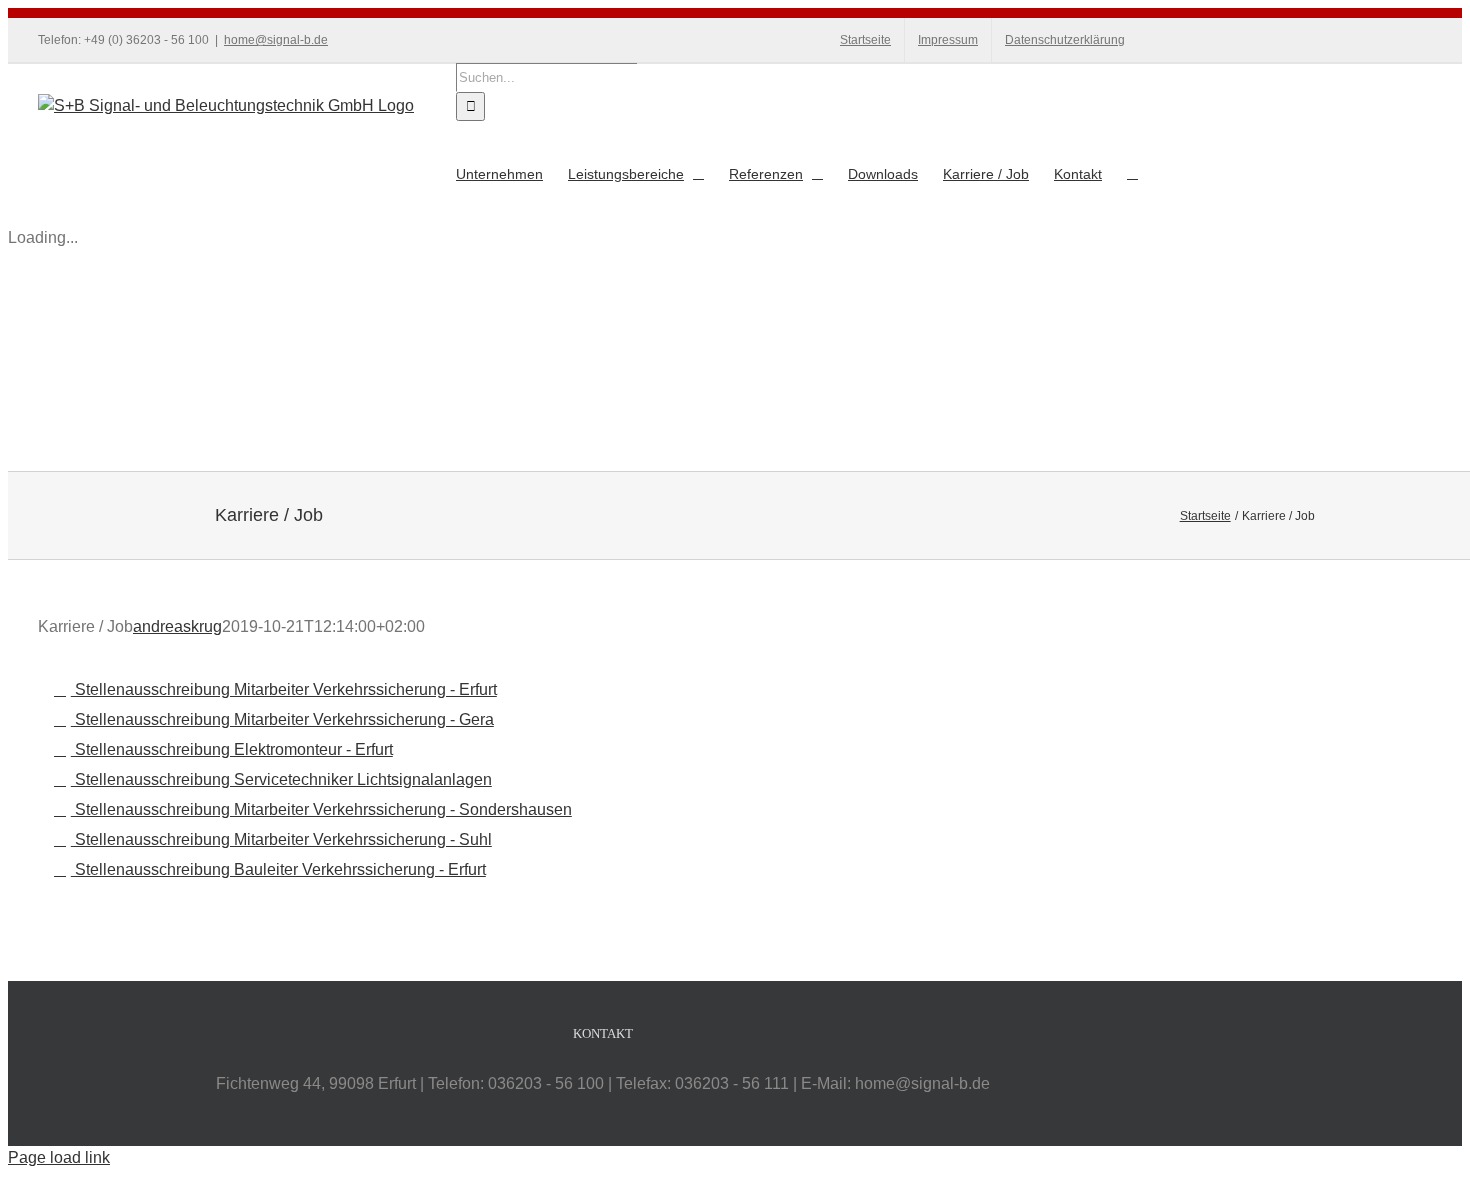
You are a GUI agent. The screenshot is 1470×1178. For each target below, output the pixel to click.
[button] (1132, 173)
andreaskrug (177, 626)
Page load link (59, 1157)
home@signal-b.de (276, 40)
